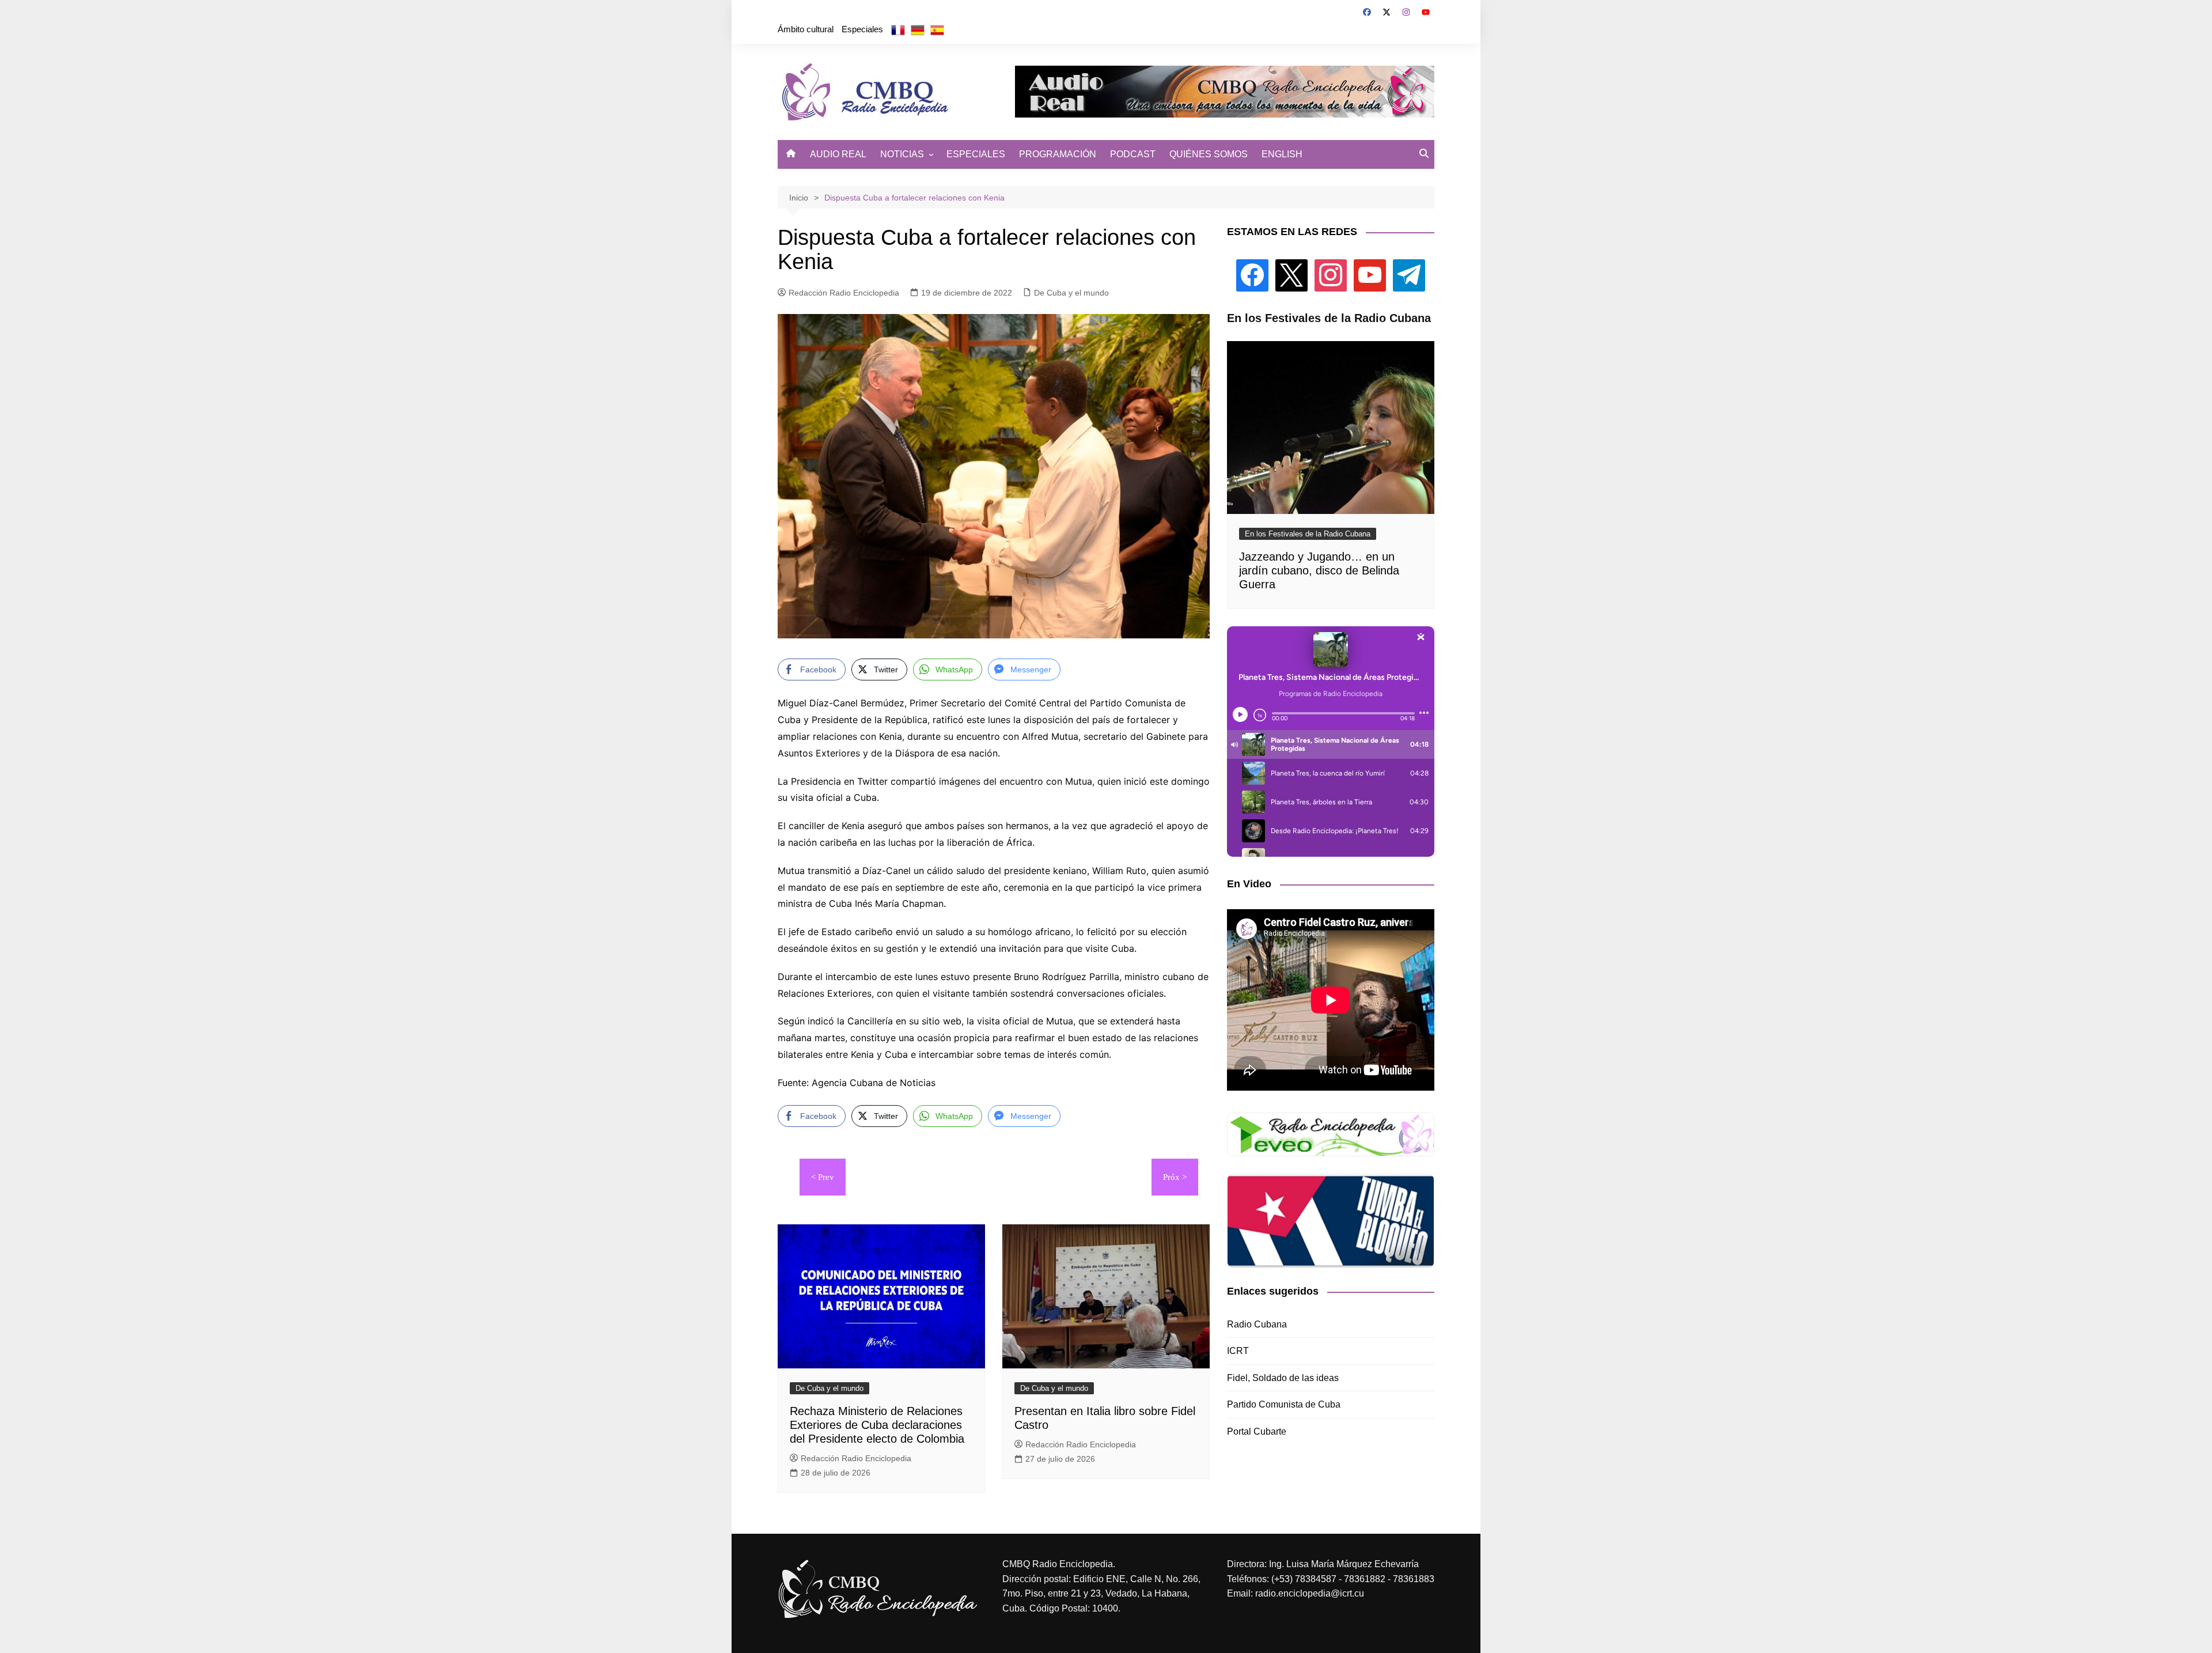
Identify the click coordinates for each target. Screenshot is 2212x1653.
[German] (918, 29)
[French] (898, 29)
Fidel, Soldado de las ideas (1283, 1378)
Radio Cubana (1257, 1324)
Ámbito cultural (806, 29)
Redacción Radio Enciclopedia (844, 293)
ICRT (1238, 1351)
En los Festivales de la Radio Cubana (1308, 534)
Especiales (862, 29)
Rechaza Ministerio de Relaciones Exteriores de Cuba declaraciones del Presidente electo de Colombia (877, 1425)
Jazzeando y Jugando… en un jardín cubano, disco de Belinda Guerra (1319, 570)
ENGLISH (1282, 154)
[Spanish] (937, 29)
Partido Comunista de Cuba (1284, 1404)
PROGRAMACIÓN (1058, 154)
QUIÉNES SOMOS (1209, 154)
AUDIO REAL (838, 154)
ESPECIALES (976, 154)
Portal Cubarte (1257, 1431)
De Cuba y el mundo (1071, 293)
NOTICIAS (902, 154)
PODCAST (1133, 154)
